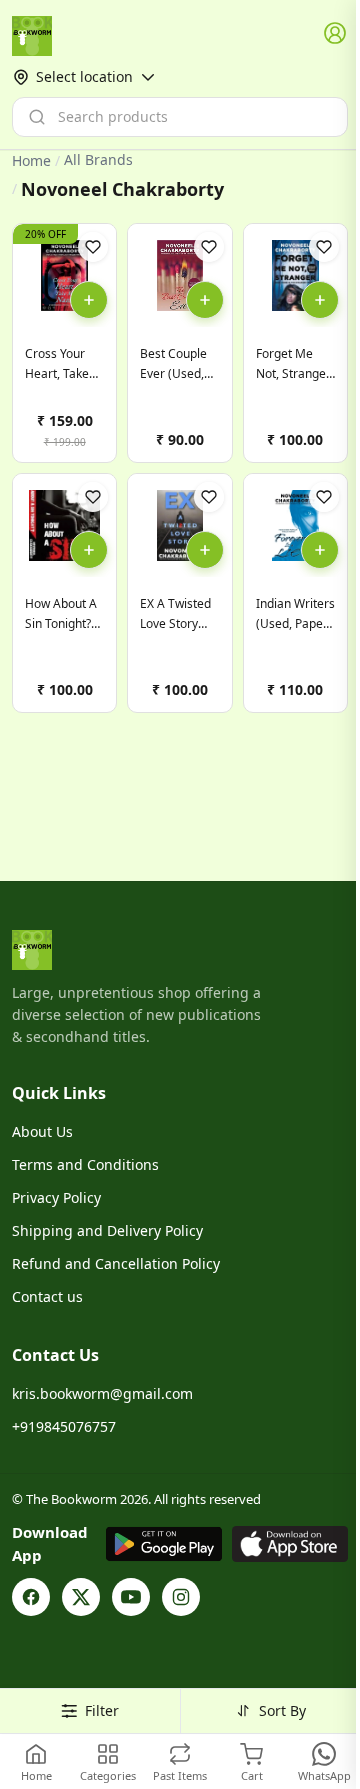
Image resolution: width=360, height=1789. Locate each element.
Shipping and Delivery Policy (107, 1230)
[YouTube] (131, 1597)
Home (31, 160)
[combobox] (180, 117)
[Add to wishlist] (93, 247)
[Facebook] (31, 1597)
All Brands (98, 160)
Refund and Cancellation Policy (116, 1263)
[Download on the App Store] (290, 1544)
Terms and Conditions (85, 1164)
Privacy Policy (56, 1197)
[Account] (336, 34)
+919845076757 (64, 1426)
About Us (42, 1131)
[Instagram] (181, 1597)
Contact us (47, 1296)
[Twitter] (81, 1597)
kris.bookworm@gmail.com (102, 1393)
